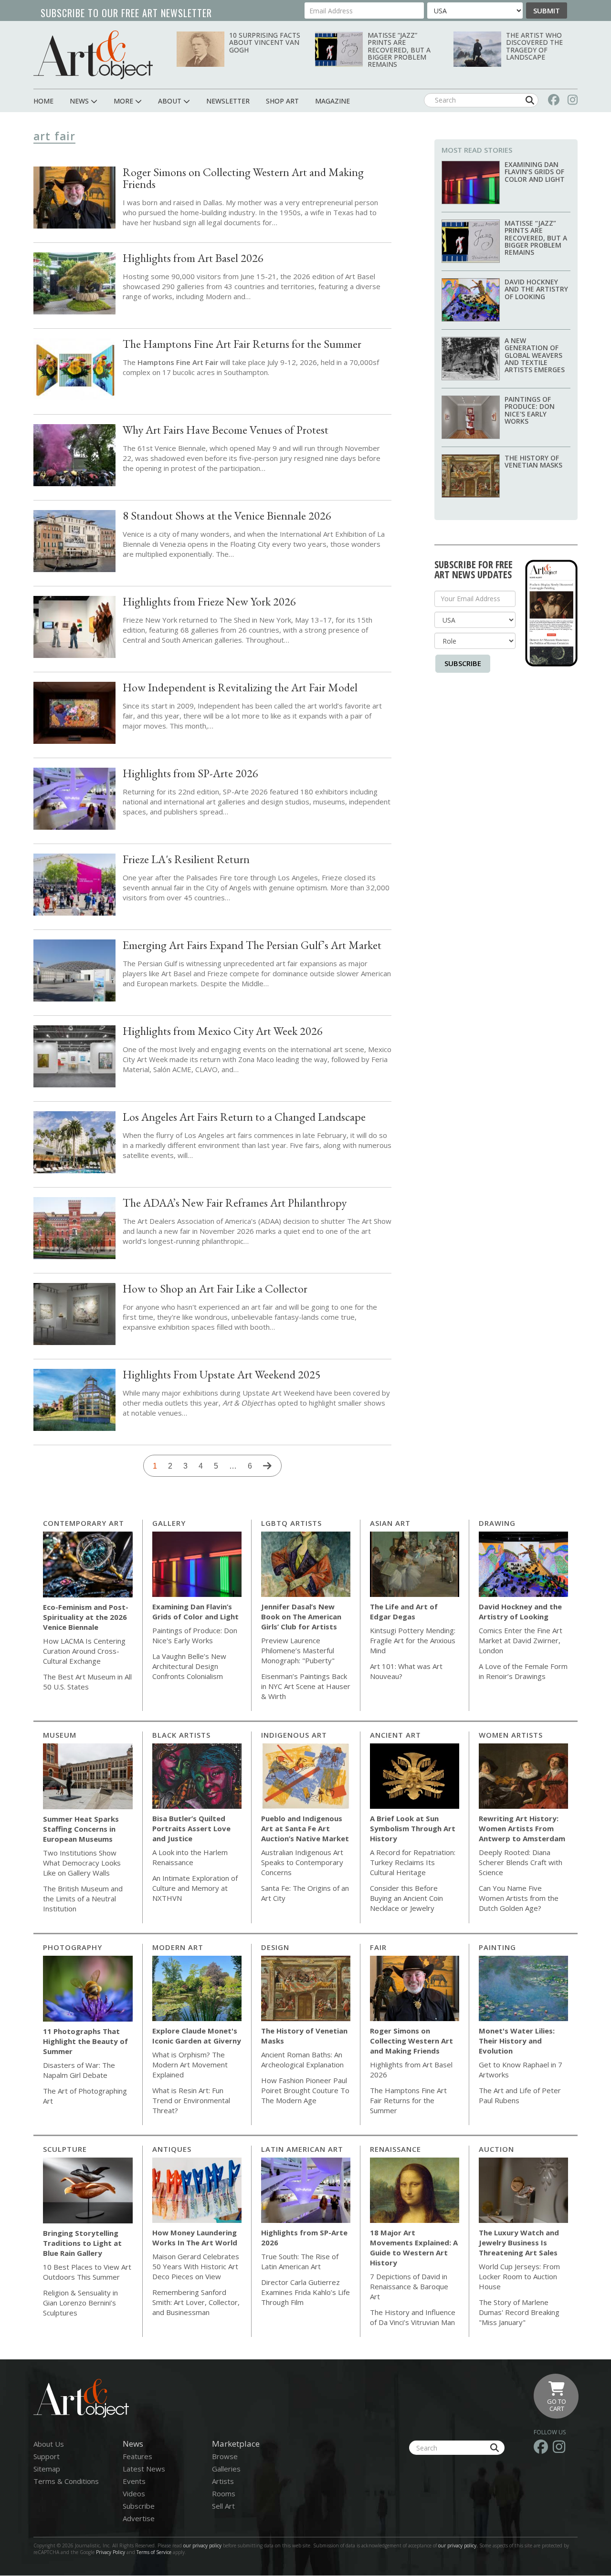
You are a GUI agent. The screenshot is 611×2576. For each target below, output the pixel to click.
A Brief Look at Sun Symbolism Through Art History (413, 1828)
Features (137, 2456)
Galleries (226, 2469)
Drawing (497, 1523)
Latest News (144, 2469)
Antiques (172, 2149)
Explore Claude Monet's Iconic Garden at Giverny (197, 2036)
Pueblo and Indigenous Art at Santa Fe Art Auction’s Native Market (305, 1828)
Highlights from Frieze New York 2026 (209, 601)
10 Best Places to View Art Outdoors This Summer (87, 2272)
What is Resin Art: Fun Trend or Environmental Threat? (191, 2100)
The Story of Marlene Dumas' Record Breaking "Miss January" (519, 2312)
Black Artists (181, 1735)
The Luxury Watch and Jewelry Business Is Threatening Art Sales (519, 2242)
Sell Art (223, 2506)
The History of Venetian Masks (533, 461)
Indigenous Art (294, 1735)
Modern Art (178, 1947)
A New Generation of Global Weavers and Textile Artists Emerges (535, 355)
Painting (497, 1947)
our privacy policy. (459, 2545)
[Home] (93, 55)
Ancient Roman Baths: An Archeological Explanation (302, 2060)
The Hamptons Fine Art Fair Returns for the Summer (242, 344)
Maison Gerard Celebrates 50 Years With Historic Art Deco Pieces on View (196, 2266)
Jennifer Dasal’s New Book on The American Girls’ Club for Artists (301, 1617)
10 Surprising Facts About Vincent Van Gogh (265, 42)
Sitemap (47, 2469)
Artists (223, 2481)
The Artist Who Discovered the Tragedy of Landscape (534, 46)
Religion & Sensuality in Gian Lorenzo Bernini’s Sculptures (80, 2303)
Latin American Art (302, 2149)
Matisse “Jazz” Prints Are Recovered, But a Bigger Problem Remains (399, 50)
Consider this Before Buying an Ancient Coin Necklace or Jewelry (406, 1898)
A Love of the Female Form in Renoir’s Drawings (523, 1671)
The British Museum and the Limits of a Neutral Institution (83, 1898)
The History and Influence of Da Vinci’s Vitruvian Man (413, 2317)
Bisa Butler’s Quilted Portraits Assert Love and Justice (191, 1828)
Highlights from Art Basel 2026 (193, 258)
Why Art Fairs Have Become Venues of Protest (226, 430)
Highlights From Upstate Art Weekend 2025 (222, 1374)
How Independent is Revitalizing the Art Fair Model (240, 687)
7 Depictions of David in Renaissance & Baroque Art (409, 2286)
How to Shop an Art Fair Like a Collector (215, 1288)
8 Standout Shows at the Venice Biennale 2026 (227, 516)
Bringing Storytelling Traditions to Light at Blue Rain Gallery (82, 2243)
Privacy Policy (111, 2552)
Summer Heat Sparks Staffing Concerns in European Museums (81, 1829)
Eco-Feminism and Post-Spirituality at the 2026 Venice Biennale (86, 1617)
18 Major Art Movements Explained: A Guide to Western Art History (414, 2247)
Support (47, 2456)
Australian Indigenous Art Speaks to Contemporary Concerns (302, 1862)
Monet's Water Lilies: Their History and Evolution (517, 2041)
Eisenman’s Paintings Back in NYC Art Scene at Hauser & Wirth (306, 1686)
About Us (49, 2444)
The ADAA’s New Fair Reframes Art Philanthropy (235, 1203)
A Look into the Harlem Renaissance (190, 1857)
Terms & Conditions (66, 2481)
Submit (547, 10)
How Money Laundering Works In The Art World (195, 2237)
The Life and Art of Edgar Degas (404, 1611)
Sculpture (65, 2149)
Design (275, 1947)
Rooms (224, 2493)
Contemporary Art (84, 1523)
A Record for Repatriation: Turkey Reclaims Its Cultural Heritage (413, 1862)
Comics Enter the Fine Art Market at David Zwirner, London (521, 1640)
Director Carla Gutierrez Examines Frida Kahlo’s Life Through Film (305, 2292)
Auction (496, 2149)
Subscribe (463, 663)
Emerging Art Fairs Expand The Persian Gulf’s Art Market (252, 945)
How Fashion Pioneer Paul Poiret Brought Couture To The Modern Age (305, 2090)
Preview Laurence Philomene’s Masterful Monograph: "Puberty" (298, 1650)
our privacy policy (202, 2545)
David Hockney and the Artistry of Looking (536, 289)
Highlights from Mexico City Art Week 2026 (223, 1031)
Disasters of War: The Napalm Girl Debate (79, 2070)
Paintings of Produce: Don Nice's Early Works (530, 410)
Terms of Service (154, 2552)
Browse (225, 2456)
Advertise (139, 2518)
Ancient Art (395, 1735)
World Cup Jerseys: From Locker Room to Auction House (519, 2276)
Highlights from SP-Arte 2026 (190, 773)
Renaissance (395, 2149)
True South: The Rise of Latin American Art (300, 2261)
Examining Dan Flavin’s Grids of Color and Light (535, 172)
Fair (378, 1947)
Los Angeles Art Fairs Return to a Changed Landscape (244, 1117)
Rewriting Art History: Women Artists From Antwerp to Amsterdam (522, 1828)
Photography (73, 1947)
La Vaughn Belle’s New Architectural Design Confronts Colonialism (189, 1666)
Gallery (169, 1523)
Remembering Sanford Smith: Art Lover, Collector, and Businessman (196, 2302)
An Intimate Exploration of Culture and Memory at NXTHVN (195, 1888)
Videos (134, 2493)
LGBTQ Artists (291, 1523)
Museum (60, 1735)
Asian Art (390, 1523)
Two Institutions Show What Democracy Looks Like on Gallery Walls (82, 1863)
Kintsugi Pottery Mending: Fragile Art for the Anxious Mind (413, 1640)
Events (134, 2481)
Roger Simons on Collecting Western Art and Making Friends (243, 178)
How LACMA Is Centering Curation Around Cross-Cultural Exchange (84, 1651)
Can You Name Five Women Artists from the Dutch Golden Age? (519, 1898)
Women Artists (511, 1735)
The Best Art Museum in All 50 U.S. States (87, 1682)
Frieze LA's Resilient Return (186, 859)
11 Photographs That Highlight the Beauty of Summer (85, 2041)
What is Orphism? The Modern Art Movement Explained (190, 2065)
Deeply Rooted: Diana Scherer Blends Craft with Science (521, 1862)
